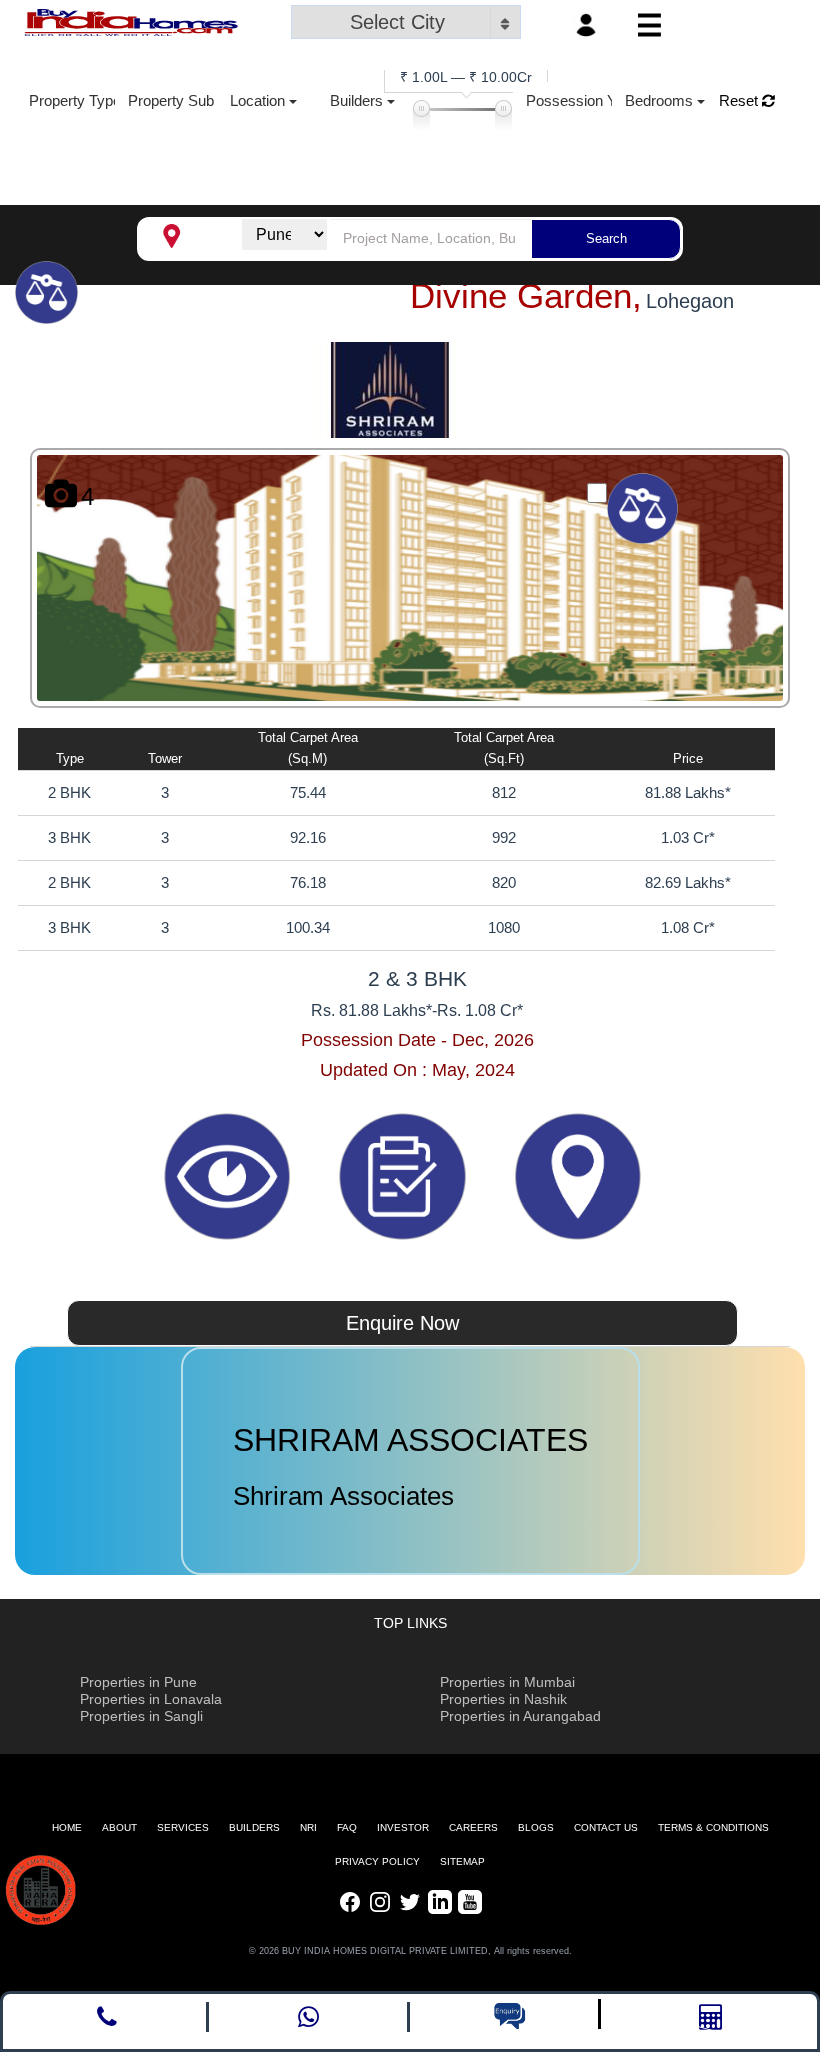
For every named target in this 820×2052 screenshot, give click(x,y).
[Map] (577, 1175)
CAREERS (473, 1827)
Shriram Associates (343, 1496)
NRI (308, 1827)
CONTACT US (606, 1827)
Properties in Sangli (141, 1716)
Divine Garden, (526, 295)
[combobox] (406, 24)
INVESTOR (403, 1827)
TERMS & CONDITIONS (713, 1827)
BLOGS (536, 1827)
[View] (229, 1175)
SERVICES (183, 1827)
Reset (740, 100)
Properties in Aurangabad (520, 1716)
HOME (67, 1827)
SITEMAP (462, 1861)
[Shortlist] (404, 1175)
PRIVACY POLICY (377, 1861)
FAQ (347, 1827)
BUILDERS (254, 1827)
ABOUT (119, 1827)
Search (606, 238)
